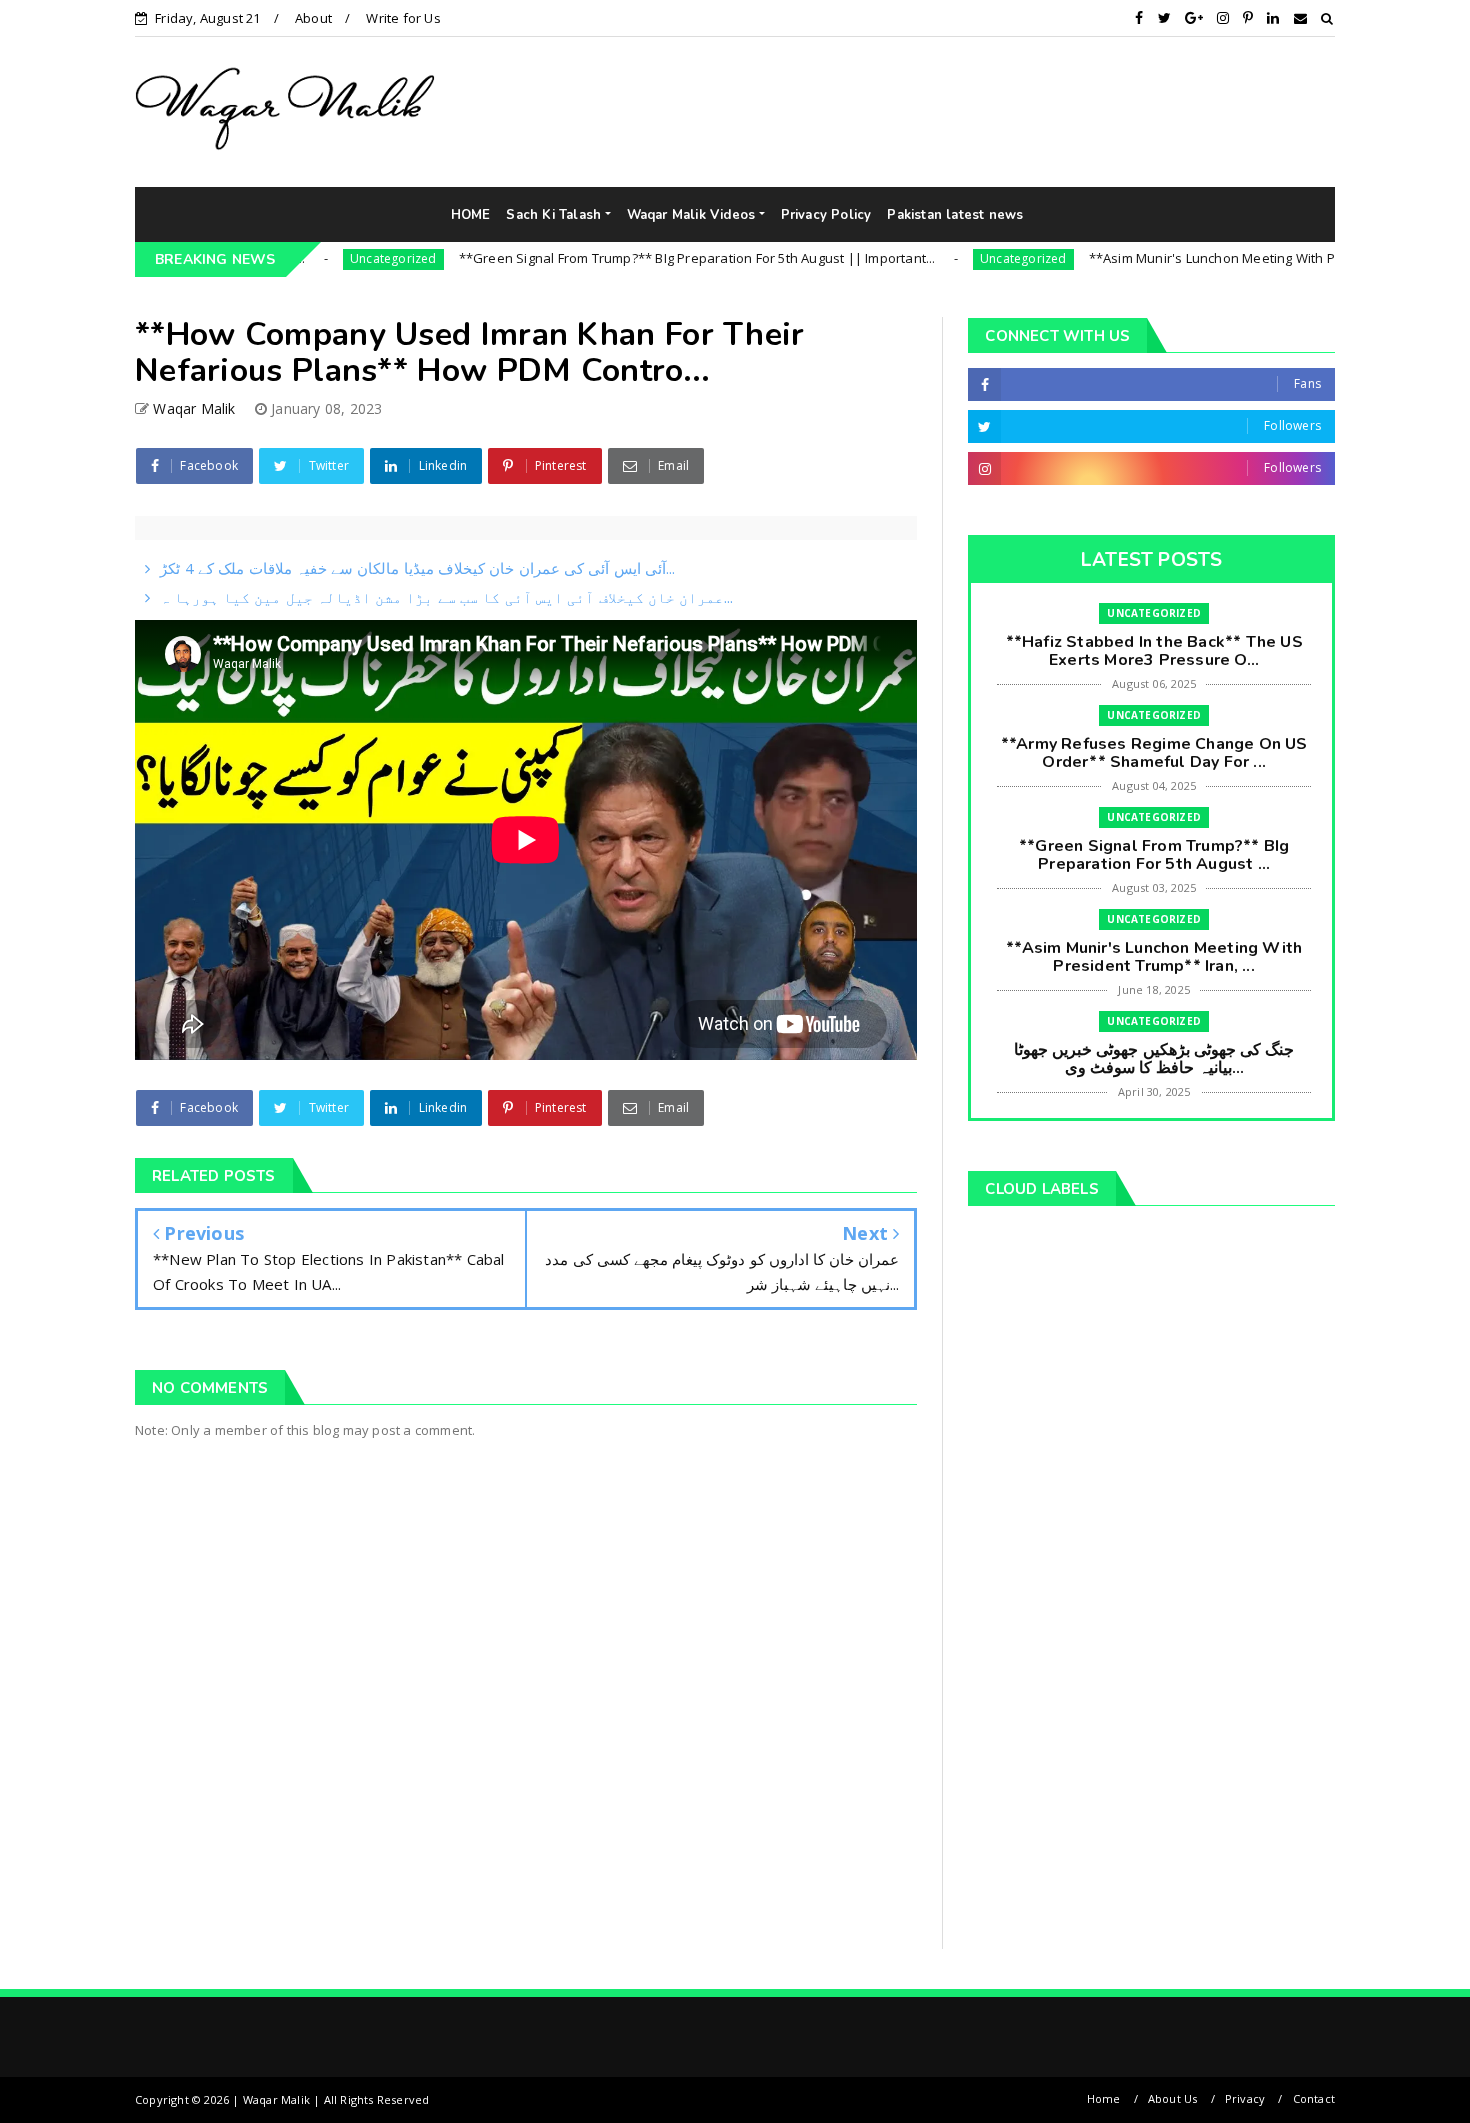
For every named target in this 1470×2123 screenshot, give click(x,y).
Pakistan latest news (955, 215)
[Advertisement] (1101, 111)
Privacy (1245, 2098)
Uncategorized (310, 258)
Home (1104, 2098)
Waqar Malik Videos (691, 215)
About (313, 18)
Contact (1314, 2098)
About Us (1173, 2098)
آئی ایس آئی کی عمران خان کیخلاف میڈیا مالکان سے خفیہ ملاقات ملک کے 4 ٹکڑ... (417, 568)
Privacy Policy (826, 215)
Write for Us (403, 18)
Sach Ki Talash (553, 215)
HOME (471, 215)
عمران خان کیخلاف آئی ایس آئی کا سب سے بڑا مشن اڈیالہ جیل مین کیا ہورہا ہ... (446, 597)
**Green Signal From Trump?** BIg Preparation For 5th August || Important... (614, 258)
